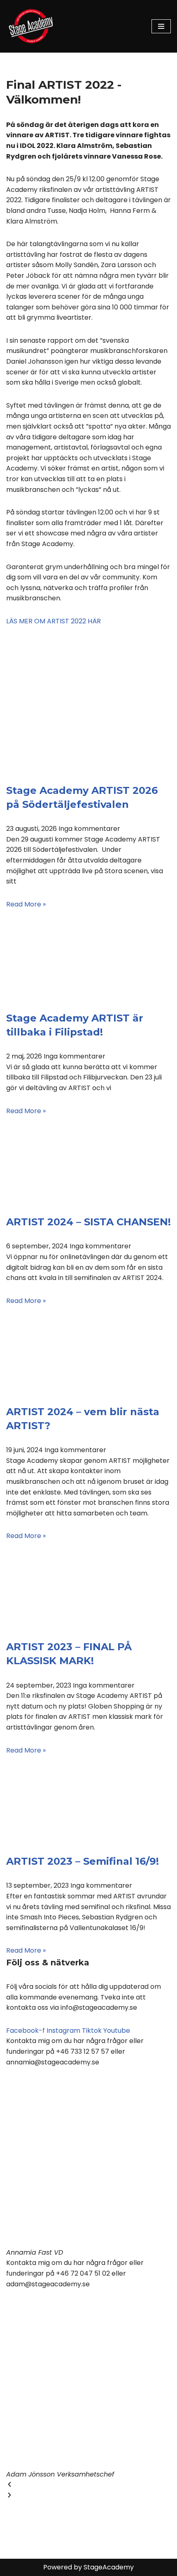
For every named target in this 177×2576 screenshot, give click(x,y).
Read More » (26, 904)
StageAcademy (109, 2567)
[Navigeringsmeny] (161, 26)
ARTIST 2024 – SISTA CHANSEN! (88, 1222)
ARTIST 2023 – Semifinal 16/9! (83, 1861)
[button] (88, 2485)
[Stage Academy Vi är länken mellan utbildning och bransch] (31, 26)
